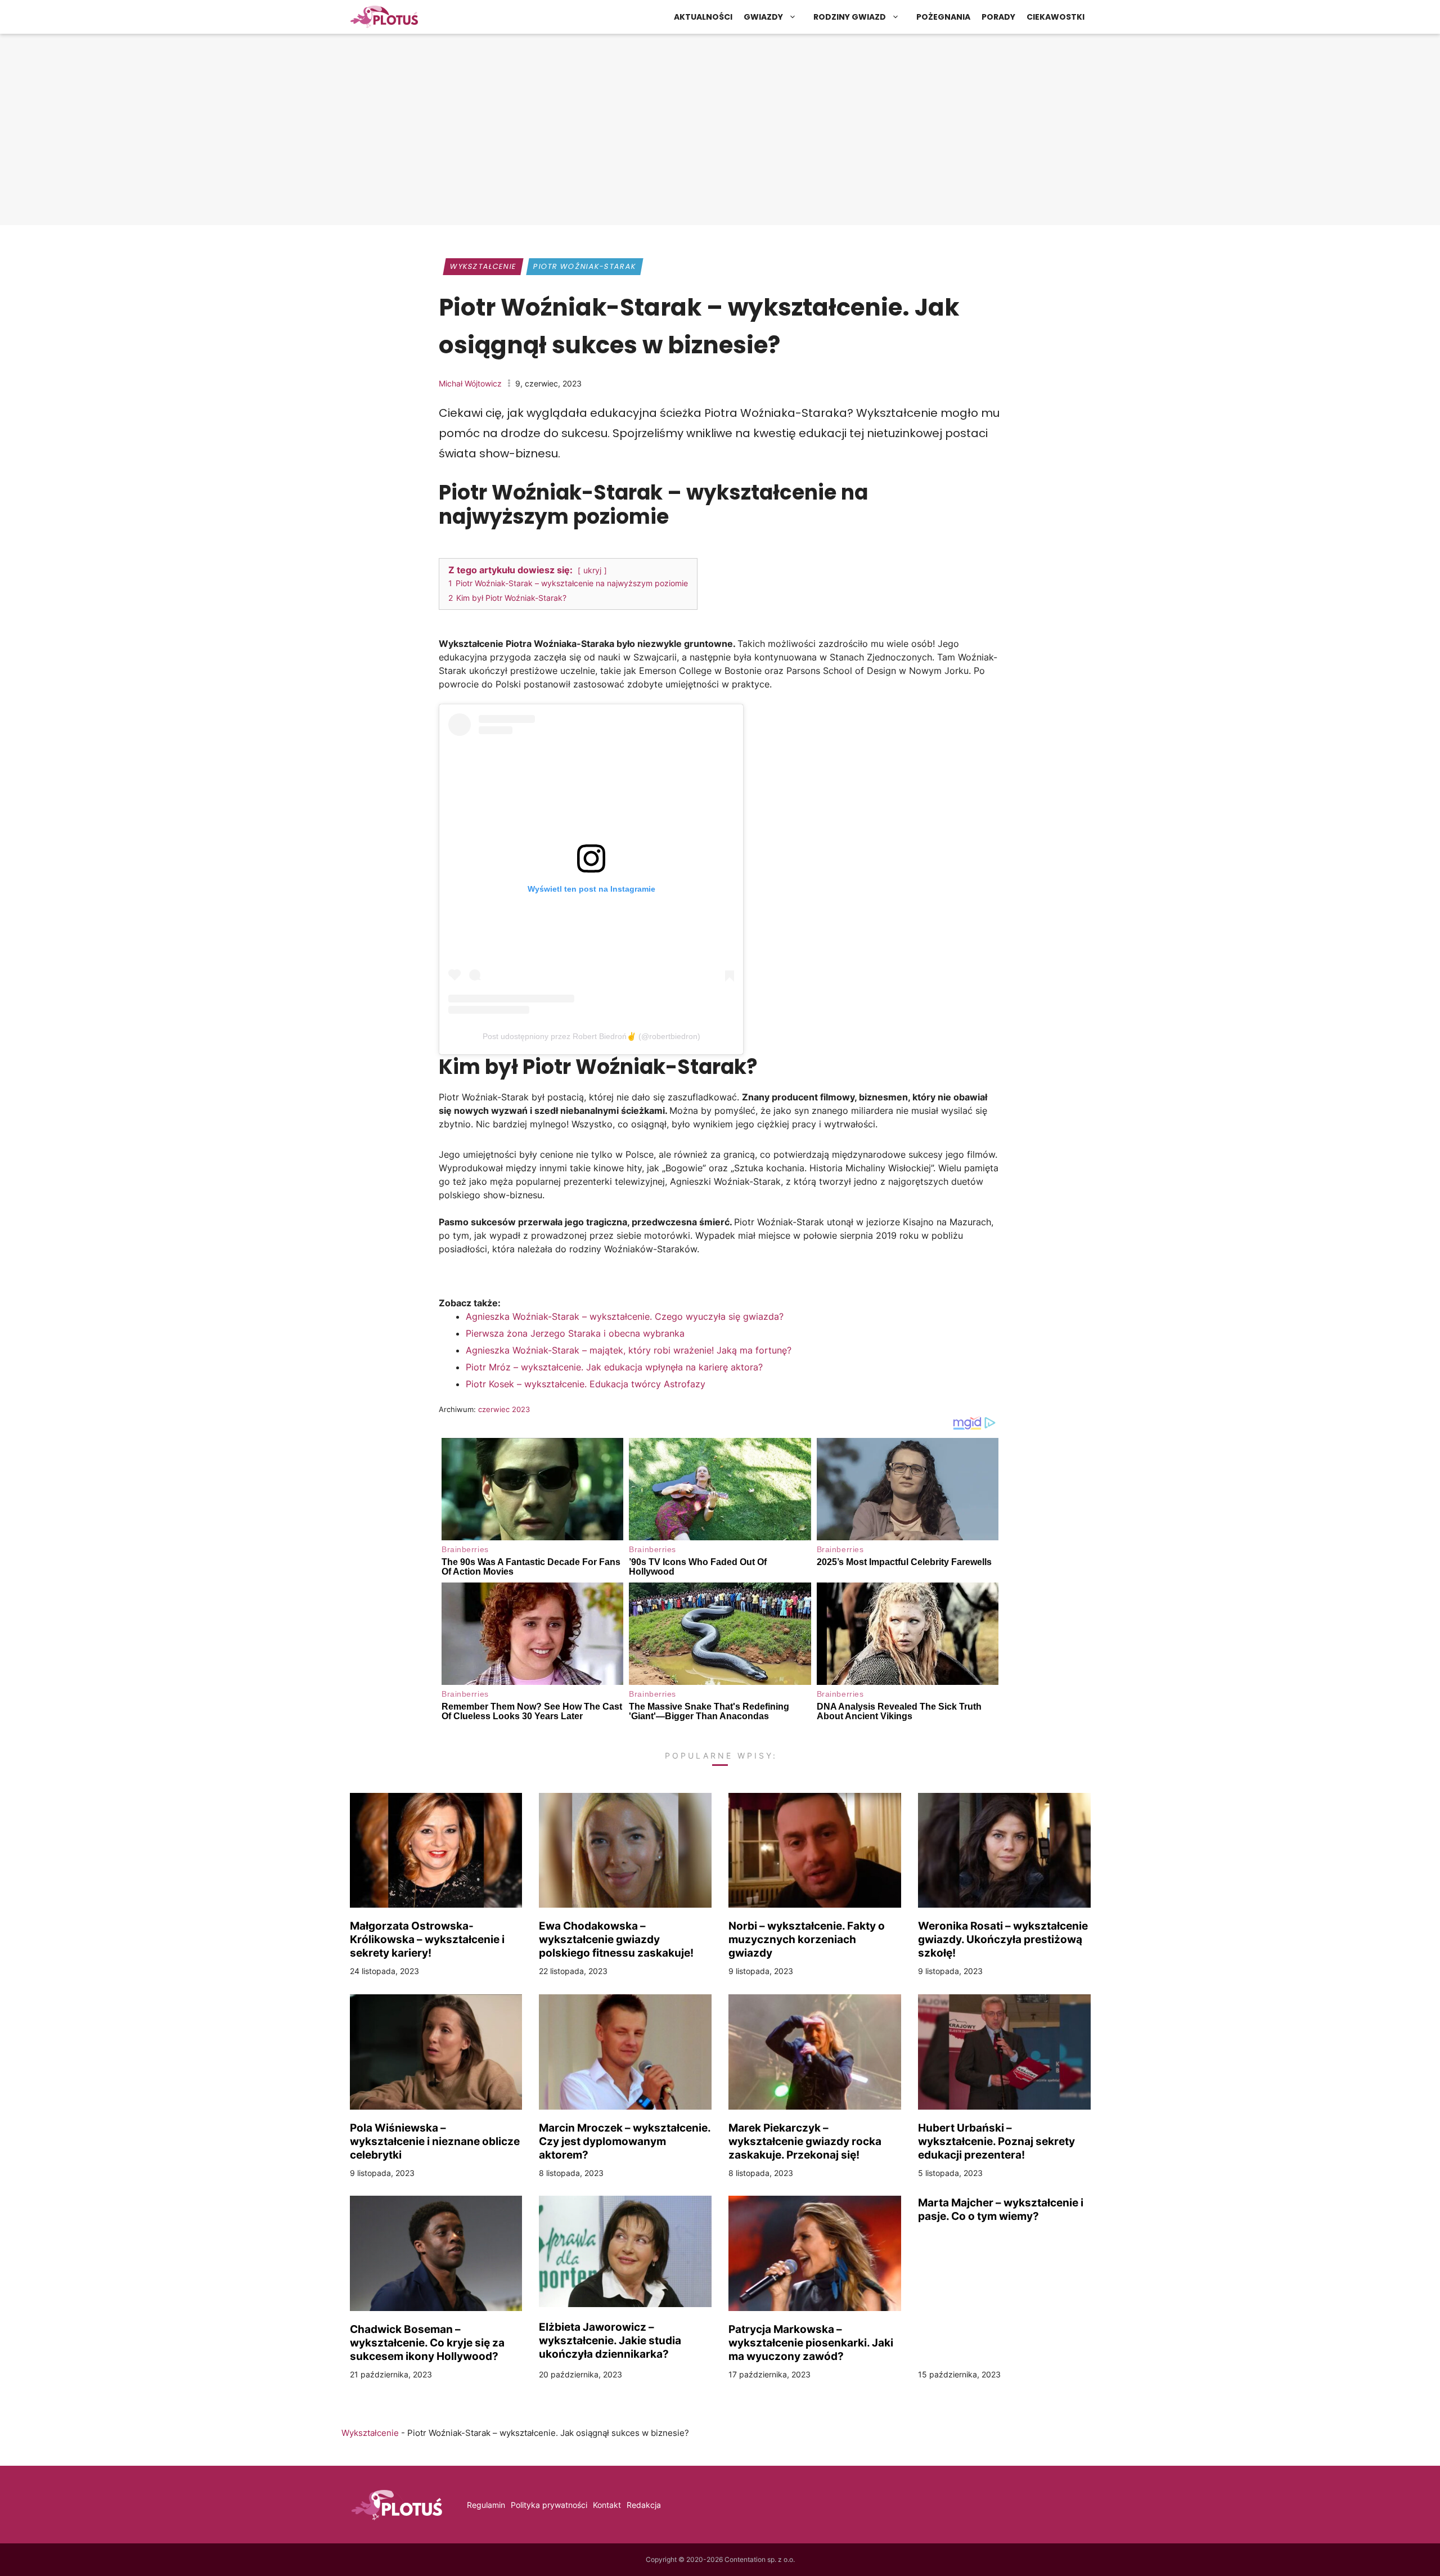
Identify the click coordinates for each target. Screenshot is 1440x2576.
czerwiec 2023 (504, 1409)
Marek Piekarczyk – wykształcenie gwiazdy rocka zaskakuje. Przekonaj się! (805, 2141)
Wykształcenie (483, 266)
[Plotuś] (384, 17)
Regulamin (486, 2505)
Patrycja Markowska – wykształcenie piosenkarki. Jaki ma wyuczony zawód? (811, 2343)
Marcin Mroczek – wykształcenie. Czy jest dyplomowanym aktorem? (625, 2141)
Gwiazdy (763, 17)
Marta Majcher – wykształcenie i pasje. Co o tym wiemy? (1001, 2209)
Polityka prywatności (549, 2505)
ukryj (592, 570)
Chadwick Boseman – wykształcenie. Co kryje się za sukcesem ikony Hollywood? (427, 2343)
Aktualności (703, 17)
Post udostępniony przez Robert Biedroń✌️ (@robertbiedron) (591, 1036)
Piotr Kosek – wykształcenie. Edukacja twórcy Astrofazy (586, 1384)
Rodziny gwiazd (850, 17)
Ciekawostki (1056, 17)
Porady (998, 17)
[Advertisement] (720, 132)
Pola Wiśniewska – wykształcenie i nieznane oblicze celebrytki (435, 2141)
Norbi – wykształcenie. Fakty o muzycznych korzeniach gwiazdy (807, 1939)
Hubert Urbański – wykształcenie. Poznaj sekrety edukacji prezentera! (996, 2141)
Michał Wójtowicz (470, 383)
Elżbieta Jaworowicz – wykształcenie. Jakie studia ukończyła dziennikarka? (610, 2340)
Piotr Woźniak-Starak (584, 266)
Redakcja (644, 2505)
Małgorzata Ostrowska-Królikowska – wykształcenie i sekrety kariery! (427, 1939)
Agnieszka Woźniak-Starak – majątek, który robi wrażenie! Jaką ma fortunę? (629, 1350)
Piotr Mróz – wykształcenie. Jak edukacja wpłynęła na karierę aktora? (614, 1367)
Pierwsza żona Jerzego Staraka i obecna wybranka (575, 1333)
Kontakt (607, 2505)
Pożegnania (943, 17)
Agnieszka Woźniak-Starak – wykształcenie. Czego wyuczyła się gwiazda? (625, 1316)
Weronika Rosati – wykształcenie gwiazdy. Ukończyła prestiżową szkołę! (1003, 1939)
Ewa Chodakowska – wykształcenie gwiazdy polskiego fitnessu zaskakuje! (616, 1939)
